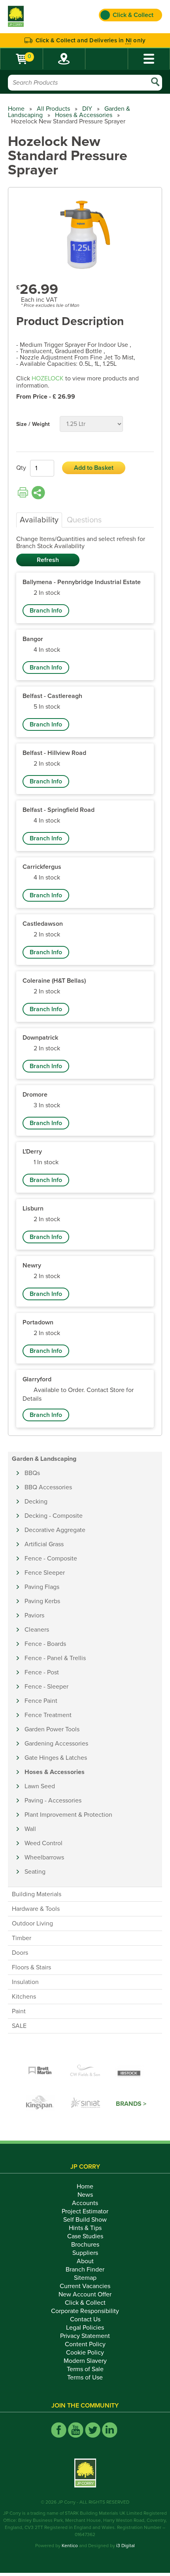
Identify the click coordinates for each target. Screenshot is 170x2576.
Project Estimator (85, 2211)
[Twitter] (93, 2430)
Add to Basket (94, 468)
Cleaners (37, 1630)
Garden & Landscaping (44, 1459)
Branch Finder (85, 2270)
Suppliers (85, 2253)
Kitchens (24, 1997)
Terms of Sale (85, 2369)
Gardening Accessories (56, 1744)
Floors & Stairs (31, 1967)
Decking (36, 1502)
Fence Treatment (48, 1715)
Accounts (85, 2203)
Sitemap (85, 2278)
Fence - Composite (51, 1558)
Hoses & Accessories (84, 115)
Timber (22, 1938)
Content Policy (85, 2344)
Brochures (85, 2245)
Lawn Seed (40, 1786)
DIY (87, 109)
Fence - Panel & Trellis (55, 1658)
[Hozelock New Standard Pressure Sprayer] (85, 235)
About (85, 2261)
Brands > (131, 2104)
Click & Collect (85, 2303)
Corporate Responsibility (85, 2311)
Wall (30, 1829)
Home (16, 109)
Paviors (34, 1615)
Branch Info (46, 611)
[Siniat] (86, 2104)
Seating (35, 1872)
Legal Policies (85, 2328)
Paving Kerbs (42, 1601)
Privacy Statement (85, 2336)
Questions (84, 520)
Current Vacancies (85, 2286)
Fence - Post (42, 1672)
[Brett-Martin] (40, 2071)
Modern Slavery (85, 2361)
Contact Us (85, 2319)
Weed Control (43, 1843)
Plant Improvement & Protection (68, 1815)
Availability (39, 520)
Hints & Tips (85, 2228)
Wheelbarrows (44, 1857)
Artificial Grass (44, 1544)
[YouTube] (76, 2430)
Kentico (70, 2546)
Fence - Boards (45, 1644)
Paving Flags (42, 1587)
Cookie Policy (85, 2353)
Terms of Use (85, 2377)
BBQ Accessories (48, 1487)
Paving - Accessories (53, 1801)
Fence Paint (41, 1701)
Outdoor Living (32, 1923)
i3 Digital (126, 2546)
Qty (21, 468)
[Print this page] (23, 493)
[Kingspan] (41, 2104)
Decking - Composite (54, 1516)
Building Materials (37, 1894)
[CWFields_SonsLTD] (85, 2071)
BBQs (32, 1473)
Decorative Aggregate (55, 1530)
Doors (20, 1953)
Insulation (25, 1982)
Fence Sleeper (45, 1573)
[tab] (39, 520)
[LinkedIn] (110, 2430)
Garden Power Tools (52, 1729)
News (85, 2195)
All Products (53, 109)
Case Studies (85, 2236)
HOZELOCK (48, 378)
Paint (19, 2011)
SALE (19, 2026)
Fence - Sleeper (46, 1687)
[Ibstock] (130, 2071)
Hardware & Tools (36, 1909)
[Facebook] (59, 2430)
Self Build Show (85, 2220)
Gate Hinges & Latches (56, 1758)
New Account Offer (85, 2294)
